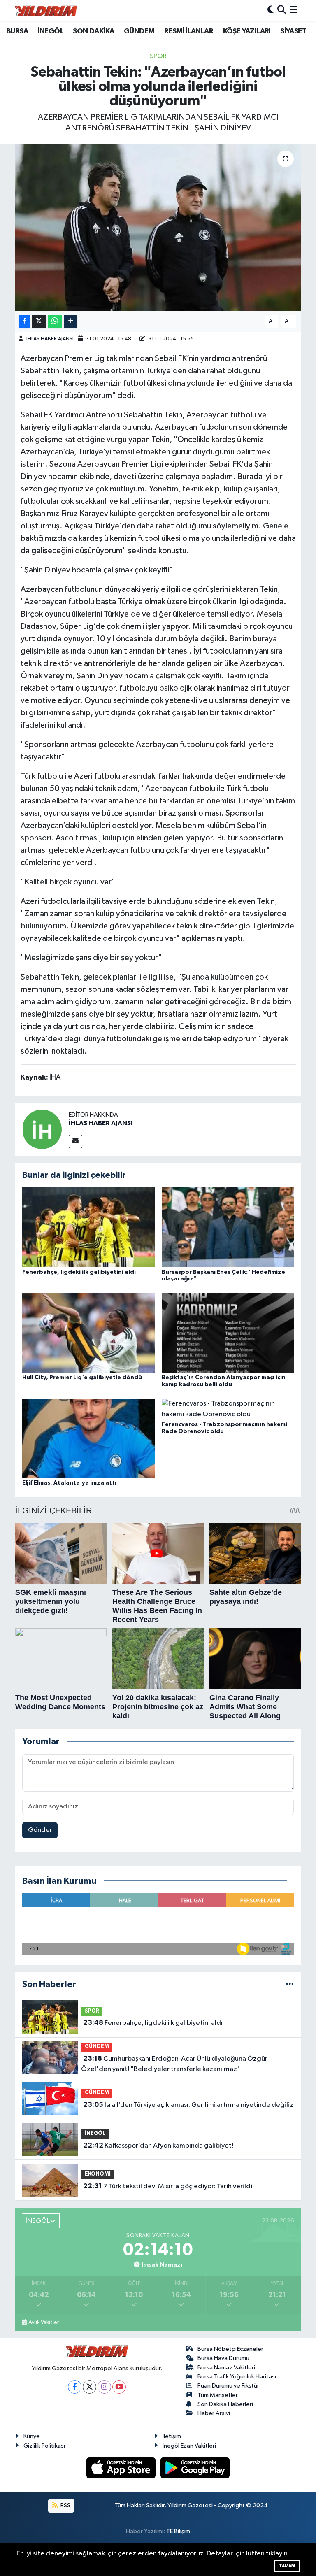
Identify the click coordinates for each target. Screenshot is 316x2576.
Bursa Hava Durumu (223, 2358)
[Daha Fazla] (71, 322)
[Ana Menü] (294, 10)
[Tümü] (290, 1984)
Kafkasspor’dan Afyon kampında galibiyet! (158, 2146)
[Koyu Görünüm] (271, 10)
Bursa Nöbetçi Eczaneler (230, 2349)
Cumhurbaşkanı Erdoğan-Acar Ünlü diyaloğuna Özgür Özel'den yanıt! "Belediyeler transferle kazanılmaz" (174, 2064)
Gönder (40, 1830)
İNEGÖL (51, 31)
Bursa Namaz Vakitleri (226, 2368)
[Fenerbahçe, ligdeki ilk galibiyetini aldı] (88, 1227)
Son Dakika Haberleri (225, 2404)
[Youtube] (119, 2387)
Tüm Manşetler (218, 2395)
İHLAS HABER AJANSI (50, 339)
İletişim (172, 2436)
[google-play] (195, 2468)
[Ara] (282, 10)
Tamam (287, 2566)
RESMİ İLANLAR (189, 31)
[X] (89, 2387)
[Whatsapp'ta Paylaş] (55, 322)
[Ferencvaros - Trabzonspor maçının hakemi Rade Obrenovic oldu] (228, 1409)
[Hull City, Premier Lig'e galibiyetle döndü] (88, 1332)
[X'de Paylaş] (39, 322)
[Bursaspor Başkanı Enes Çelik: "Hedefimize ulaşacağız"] (228, 1227)
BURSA (17, 31)
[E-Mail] (76, 1141)
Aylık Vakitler (44, 2322)
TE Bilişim (178, 2531)
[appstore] (122, 2468)
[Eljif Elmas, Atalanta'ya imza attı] (88, 1438)
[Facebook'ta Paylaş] (24, 322)
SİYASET (293, 31)
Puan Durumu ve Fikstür (228, 2386)
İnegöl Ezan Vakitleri (189, 2446)
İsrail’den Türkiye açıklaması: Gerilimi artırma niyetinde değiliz (188, 2105)
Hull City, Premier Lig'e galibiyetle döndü (82, 1378)
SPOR (158, 56)
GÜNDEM (139, 31)
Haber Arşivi (214, 2413)
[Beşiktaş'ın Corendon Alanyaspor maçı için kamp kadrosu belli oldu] (228, 1332)
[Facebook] (75, 2387)
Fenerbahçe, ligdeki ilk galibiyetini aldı (79, 1272)
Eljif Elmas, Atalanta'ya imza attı (69, 1483)
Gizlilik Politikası (44, 2446)
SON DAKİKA (93, 31)
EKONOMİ (98, 2174)
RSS (65, 2505)
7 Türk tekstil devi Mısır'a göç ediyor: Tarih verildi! (168, 2186)
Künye (32, 2436)
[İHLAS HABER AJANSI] (42, 1129)
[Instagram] (104, 2387)
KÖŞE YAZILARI (247, 31)
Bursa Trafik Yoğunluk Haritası (237, 2377)
